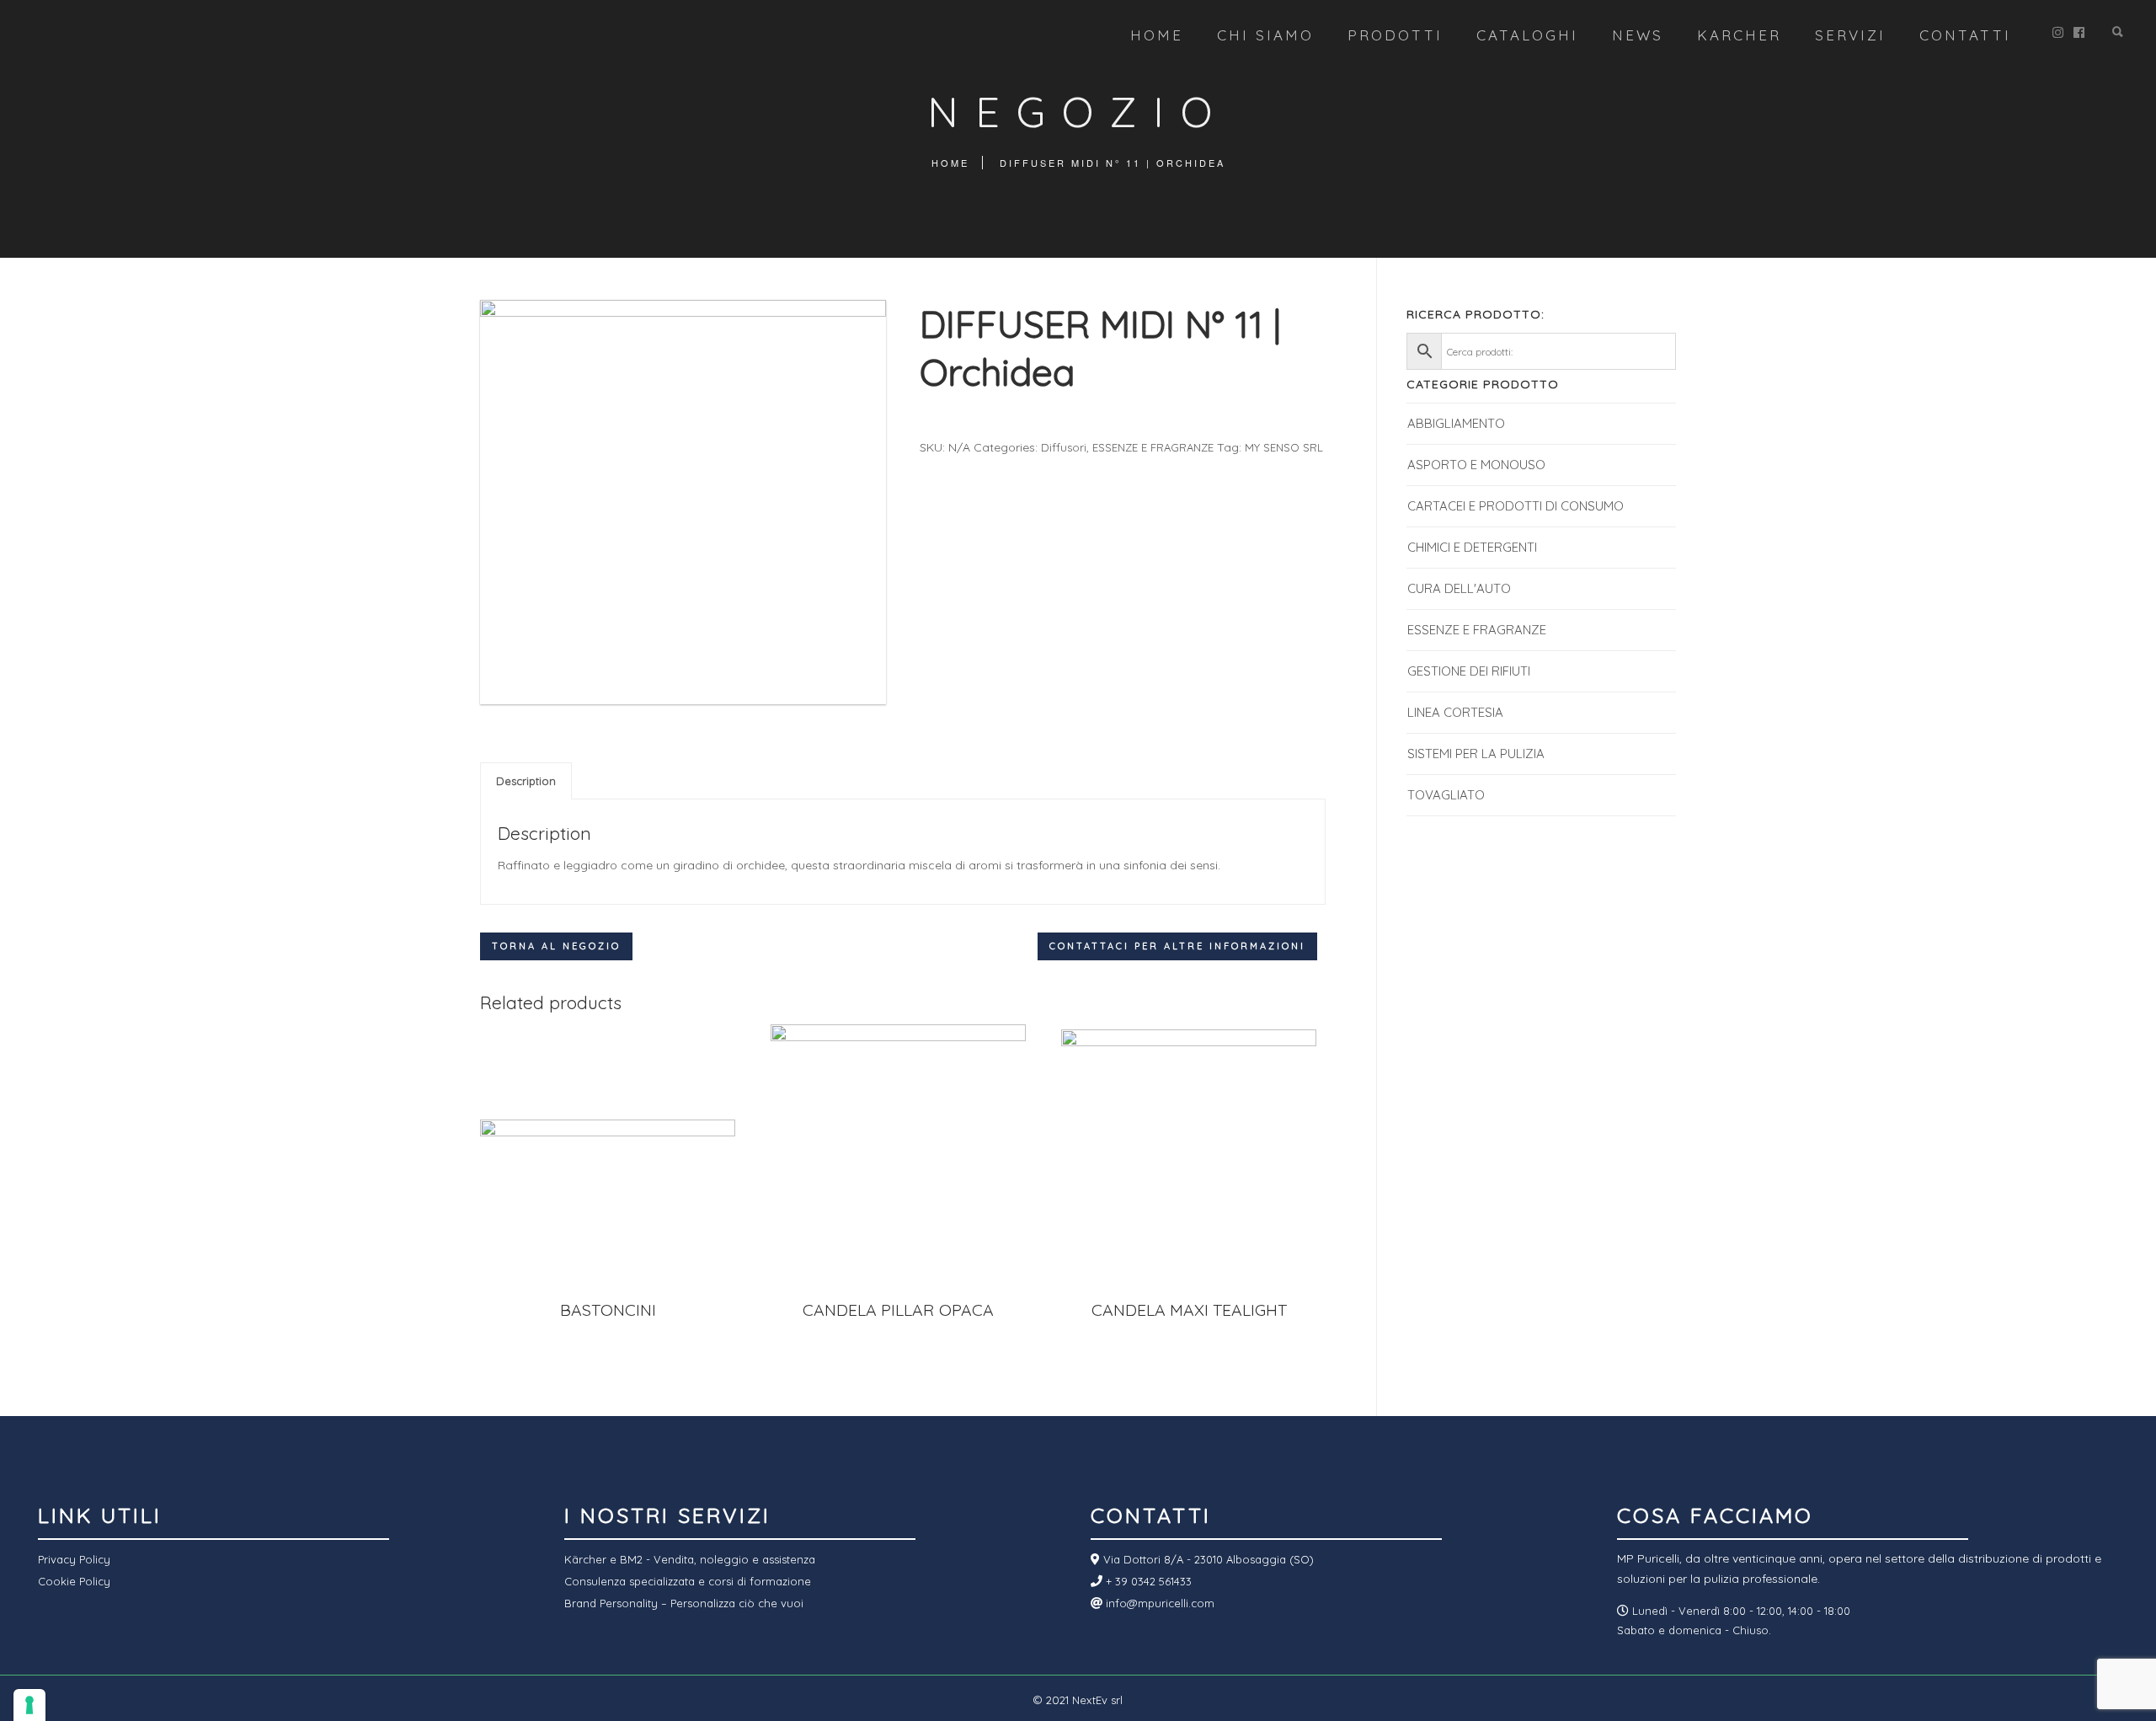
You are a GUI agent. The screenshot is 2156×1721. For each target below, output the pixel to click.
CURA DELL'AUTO (1459, 588)
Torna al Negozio (556, 946)
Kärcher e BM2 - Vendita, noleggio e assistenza (690, 1559)
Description (526, 781)
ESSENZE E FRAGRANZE (1153, 447)
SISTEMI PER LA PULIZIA (1476, 754)
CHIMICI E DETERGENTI (1472, 547)
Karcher (1739, 35)
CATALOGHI (1527, 35)
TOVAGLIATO (1446, 795)
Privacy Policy (74, 1559)
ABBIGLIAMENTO (1456, 423)
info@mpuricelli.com (1158, 1603)
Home (1157, 35)
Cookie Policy (74, 1581)
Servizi (1850, 35)
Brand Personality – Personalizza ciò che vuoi (684, 1603)
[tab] (526, 781)
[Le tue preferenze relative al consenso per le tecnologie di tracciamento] (29, 1705)
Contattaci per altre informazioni (1177, 946)
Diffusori (1064, 447)
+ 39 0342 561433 (1147, 1581)
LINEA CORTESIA (1455, 712)
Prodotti (1395, 35)
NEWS (1638, 35)
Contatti (1965, 35)
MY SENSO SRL (1284, 447)
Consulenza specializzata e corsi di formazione (688, 1581)
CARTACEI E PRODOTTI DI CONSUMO (1516, 506)
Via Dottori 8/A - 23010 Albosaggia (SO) (1207, 1559)
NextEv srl (1097, 1700)
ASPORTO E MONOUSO (1476, 465)
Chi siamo (1265, 35)
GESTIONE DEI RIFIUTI (1469, 671)
